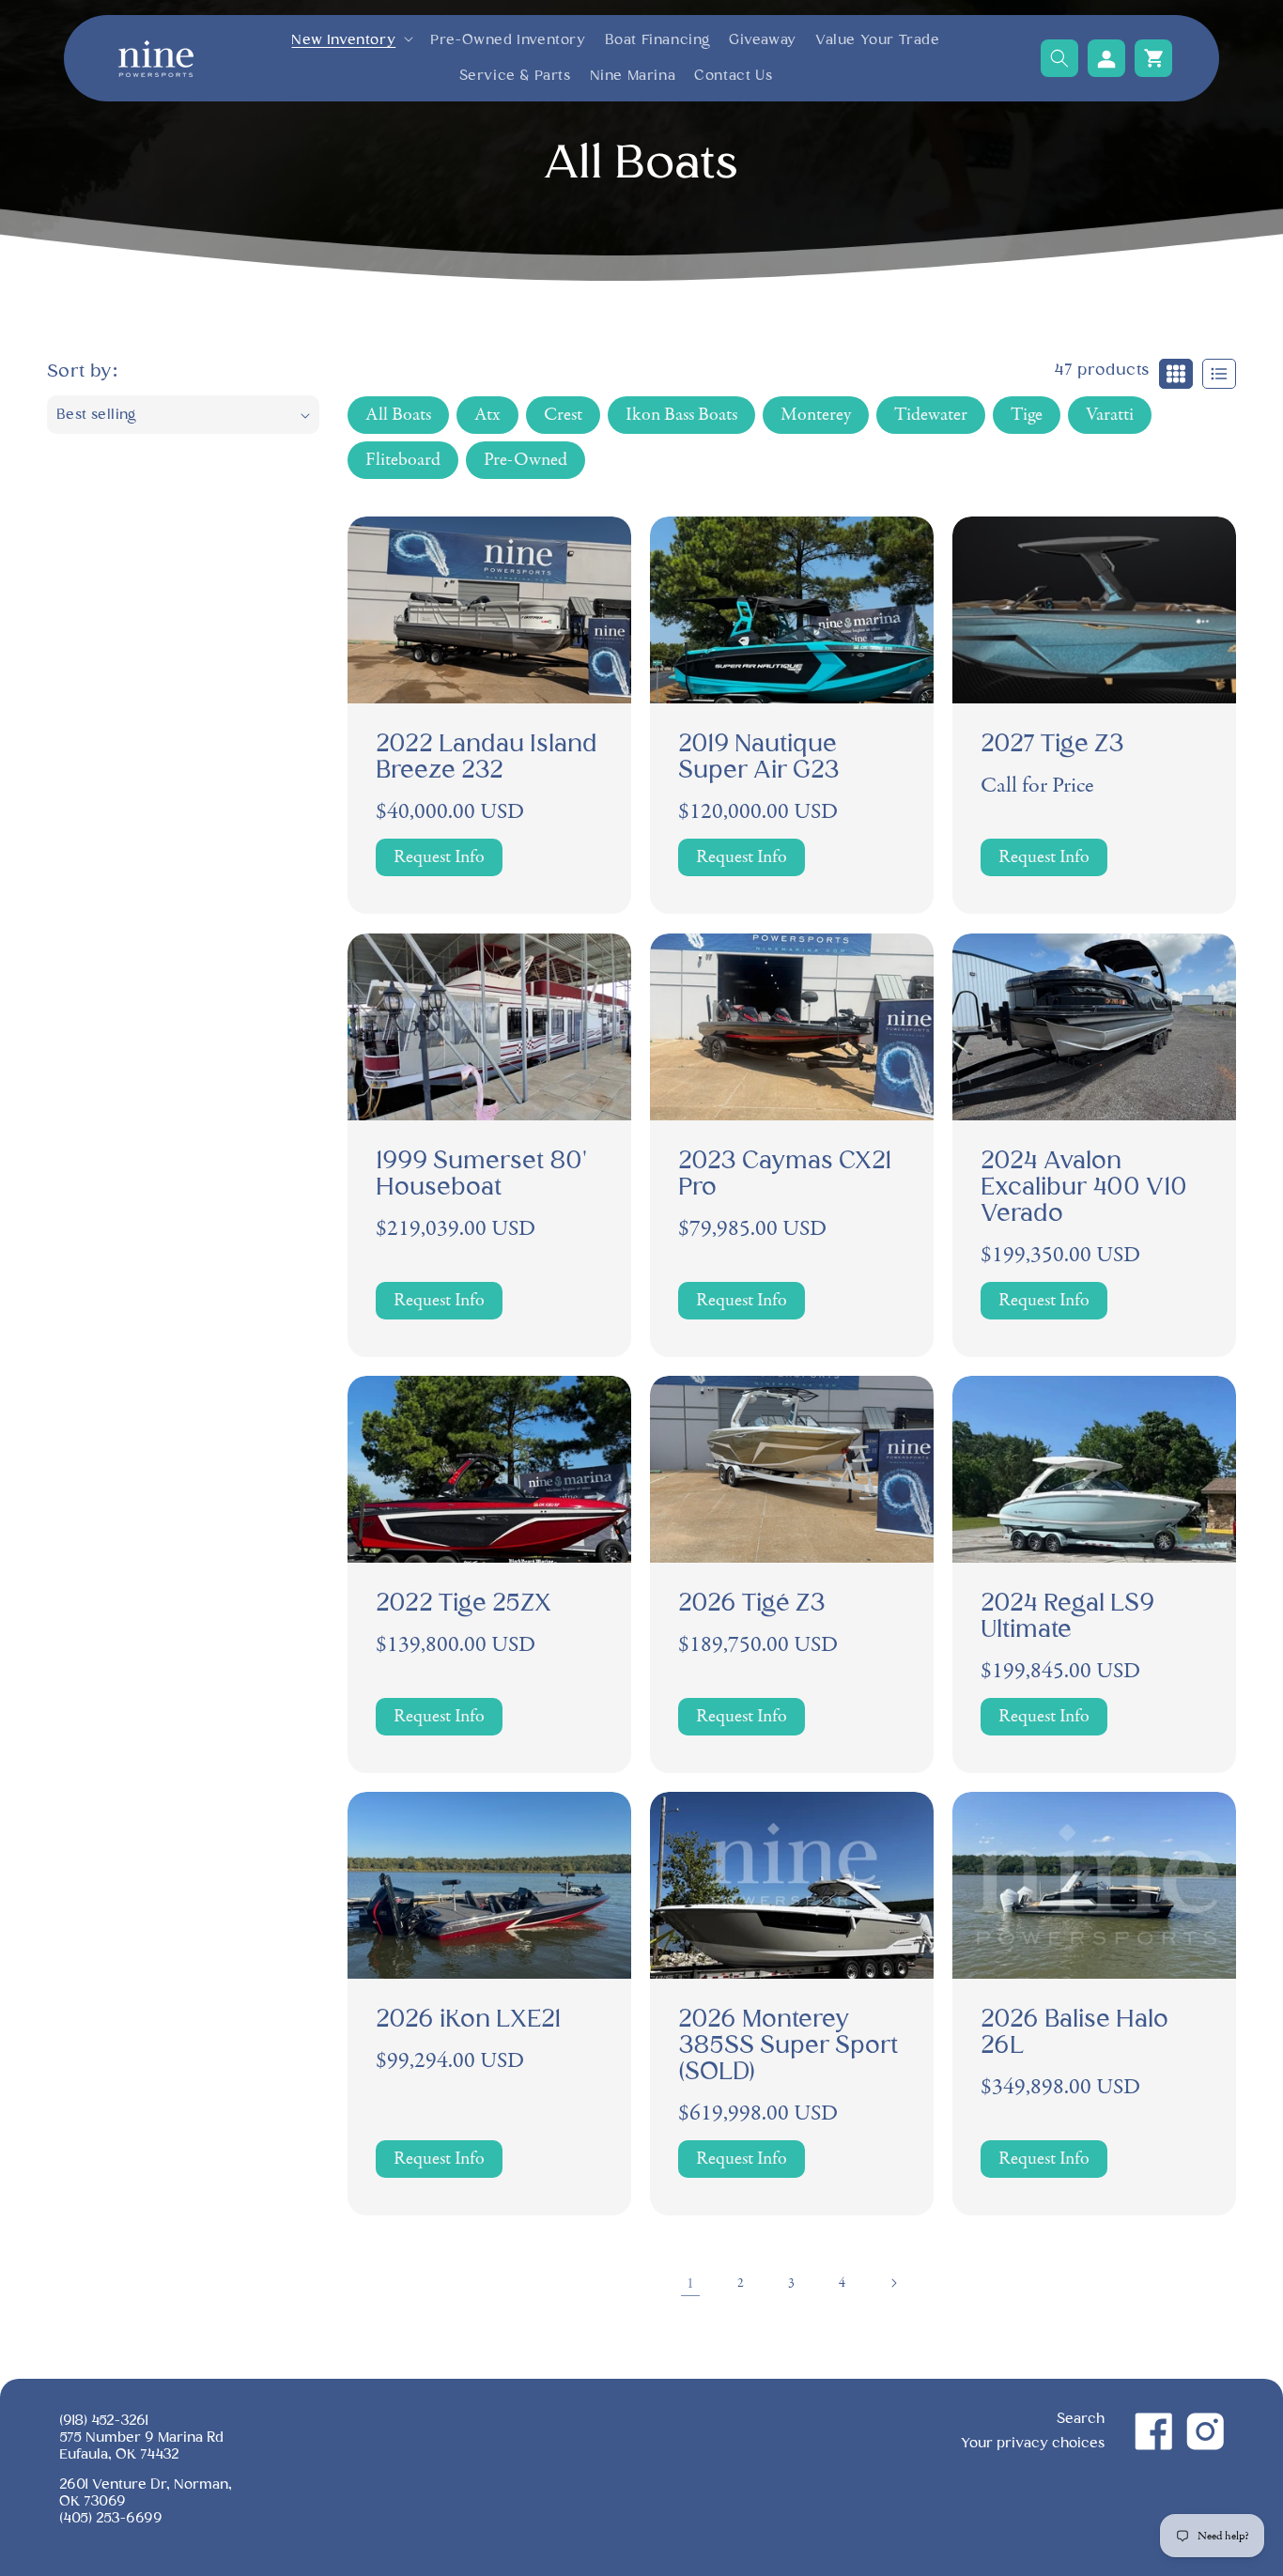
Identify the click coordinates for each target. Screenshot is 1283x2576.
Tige (1027, 415)
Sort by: (82, 371)
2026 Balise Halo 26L (1074, 2033)
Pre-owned (526, 460)
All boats (398, 415)
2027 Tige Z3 (1052, 746)
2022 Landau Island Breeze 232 (487, 759)
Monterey (816, 415)
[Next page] (893, 2283)
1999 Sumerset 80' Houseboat (481, 1175)
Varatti (1110, 415)
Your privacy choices (1033, 2443)
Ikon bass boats (681, 415)
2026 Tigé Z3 (752, 1604)
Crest (563, 415)
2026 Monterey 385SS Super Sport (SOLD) (788, 2046)
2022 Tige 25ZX (464, 1604)
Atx (487, 415)
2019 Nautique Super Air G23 (759, 759)
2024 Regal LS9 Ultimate (1067, 1617)
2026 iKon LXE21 (469, 2020)
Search (1081, 2419)
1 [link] (691, 2283)
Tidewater (931, 415)
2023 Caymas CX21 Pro (785, 1175)
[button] (351, 40)
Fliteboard (403, 460)
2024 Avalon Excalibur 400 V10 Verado (1084, 1188)
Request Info (439, 858)
